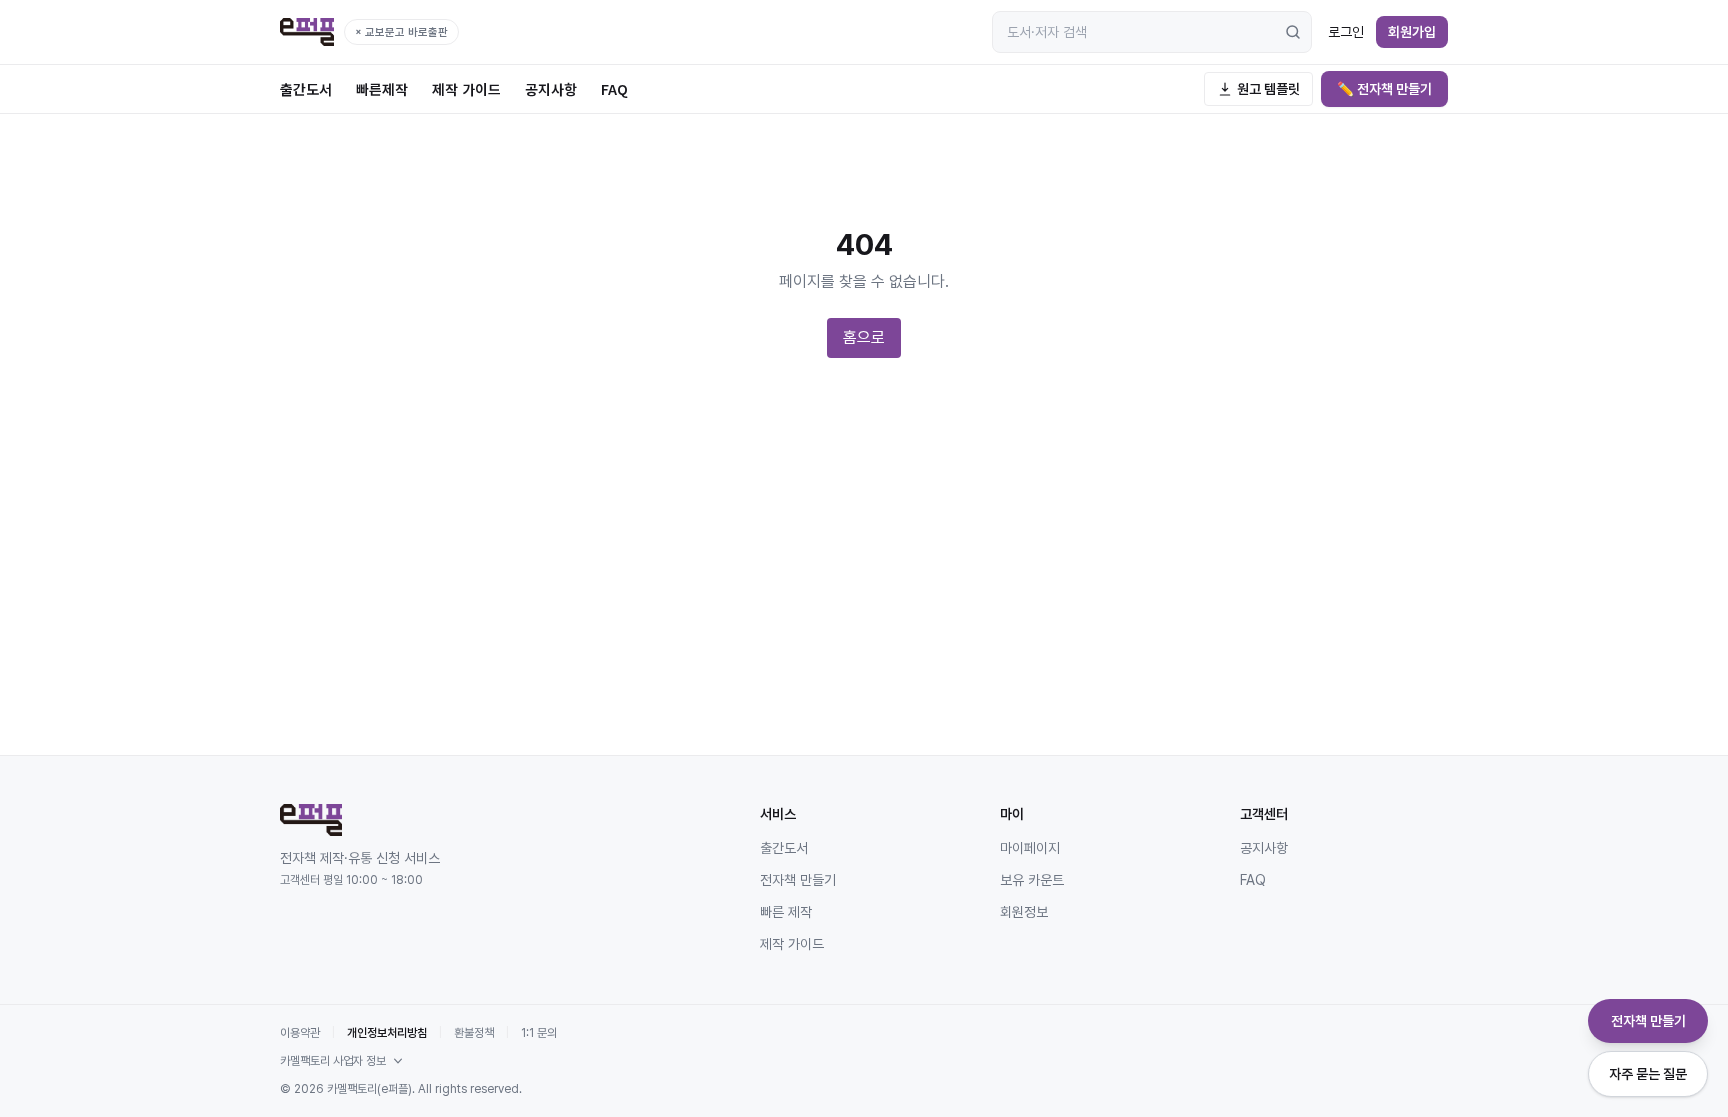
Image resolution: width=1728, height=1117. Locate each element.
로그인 (1346, 32)
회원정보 (1024, 912)
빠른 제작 (786, 912)
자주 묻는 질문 (1648, 1074)
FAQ (614, 89)
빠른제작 (382, 89)
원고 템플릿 (1268, 89)
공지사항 (551, 89)
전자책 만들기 (798, 880)
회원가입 (1412, 32)
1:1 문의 (539, 1033)
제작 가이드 (466, 89)
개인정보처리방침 (387, 1033)
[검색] (1293, 32)
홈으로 (864, 337)
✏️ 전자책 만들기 (1384, 89)
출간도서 (306, 89)
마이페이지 (1030, 848)
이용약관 (300, 1033)
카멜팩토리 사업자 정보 (333, 1061)
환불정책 (474, 1033)
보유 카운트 (1032, 880)
